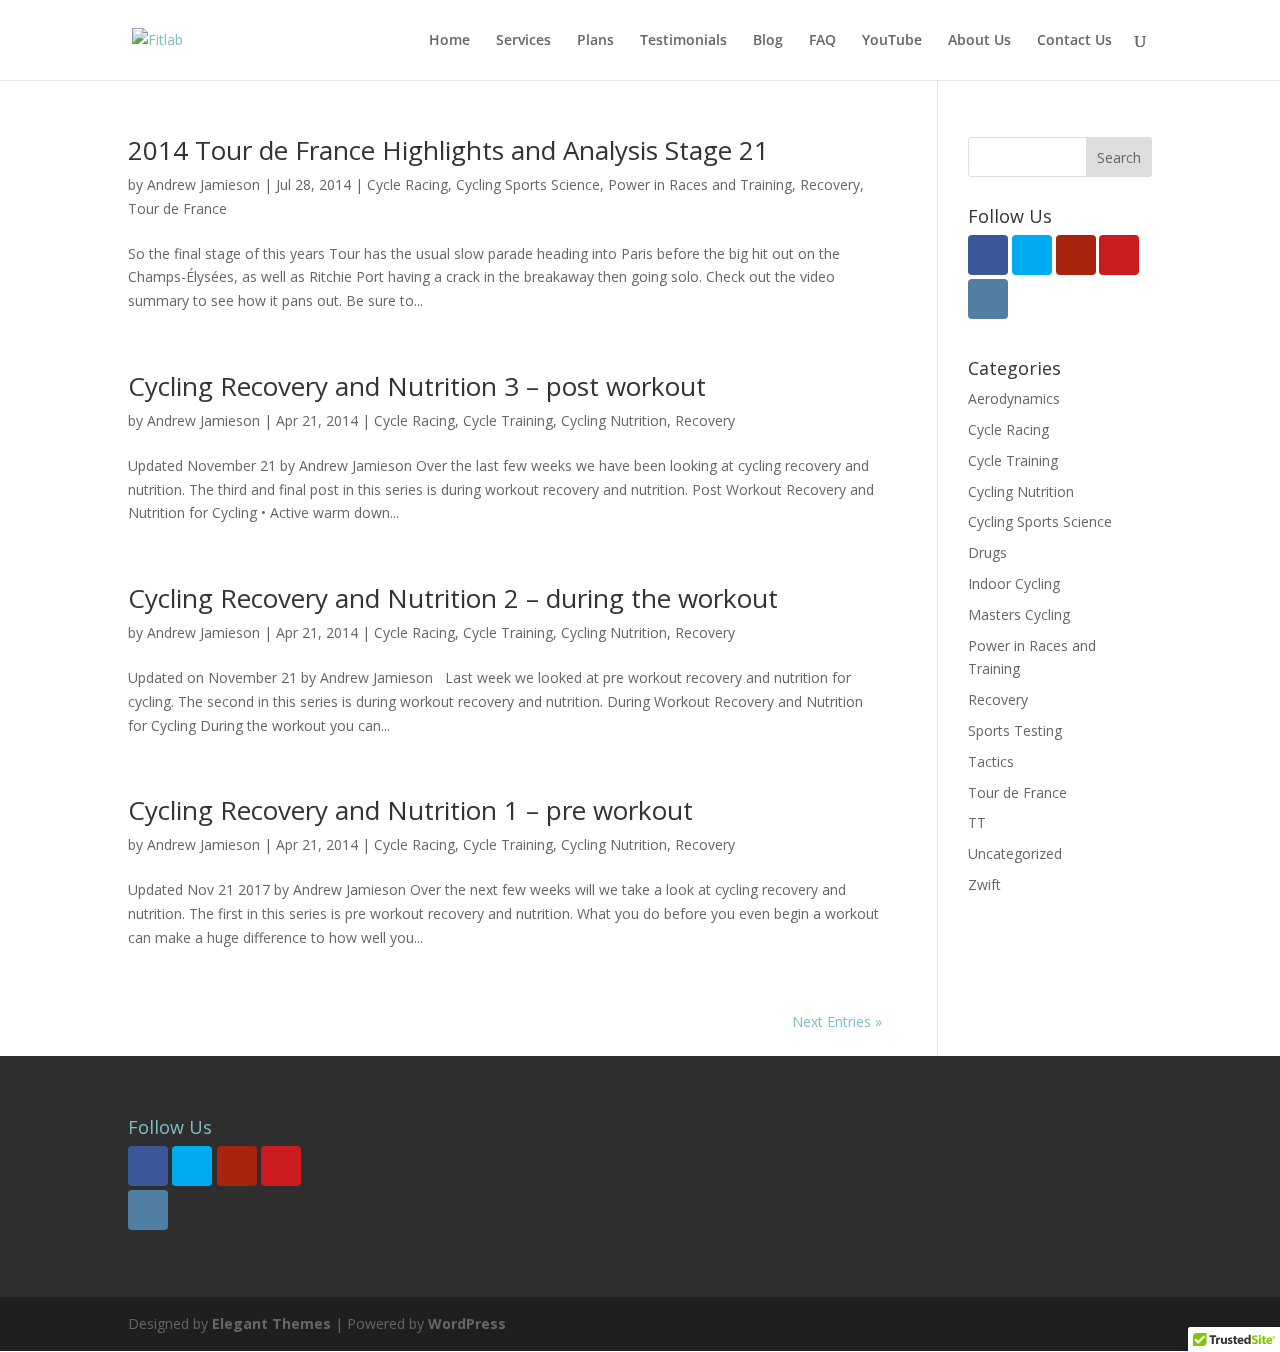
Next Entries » (837, 1021)
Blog (768, 41)
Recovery (830, 184)
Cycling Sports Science (528, 184)
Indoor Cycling (1014, 583)
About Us (979, 41)
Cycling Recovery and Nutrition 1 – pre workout (410, 810)
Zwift (984, 884)
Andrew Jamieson (203, 184)
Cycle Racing (407, 184)
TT (977, 822)
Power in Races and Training (700, 184)
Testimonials (683, 41)
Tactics (991, 761)
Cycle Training (508, 420)
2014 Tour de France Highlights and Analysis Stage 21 (448, 150)
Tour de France (177, 208)
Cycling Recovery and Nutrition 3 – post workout (417, 386)
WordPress (467, 1323)
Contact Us (1074, 41)
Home (449, 41)
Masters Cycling (1019, 614)
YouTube (892, 41)
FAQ (822, 41)
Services (523, 41)
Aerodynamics (1014, 398)
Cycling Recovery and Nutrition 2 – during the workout (453, 598)
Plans (595, 41)
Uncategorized (1015, 853)
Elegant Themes (271, 1323)
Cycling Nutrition (614, 420)
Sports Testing (1015, 730)
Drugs (987, 552)
